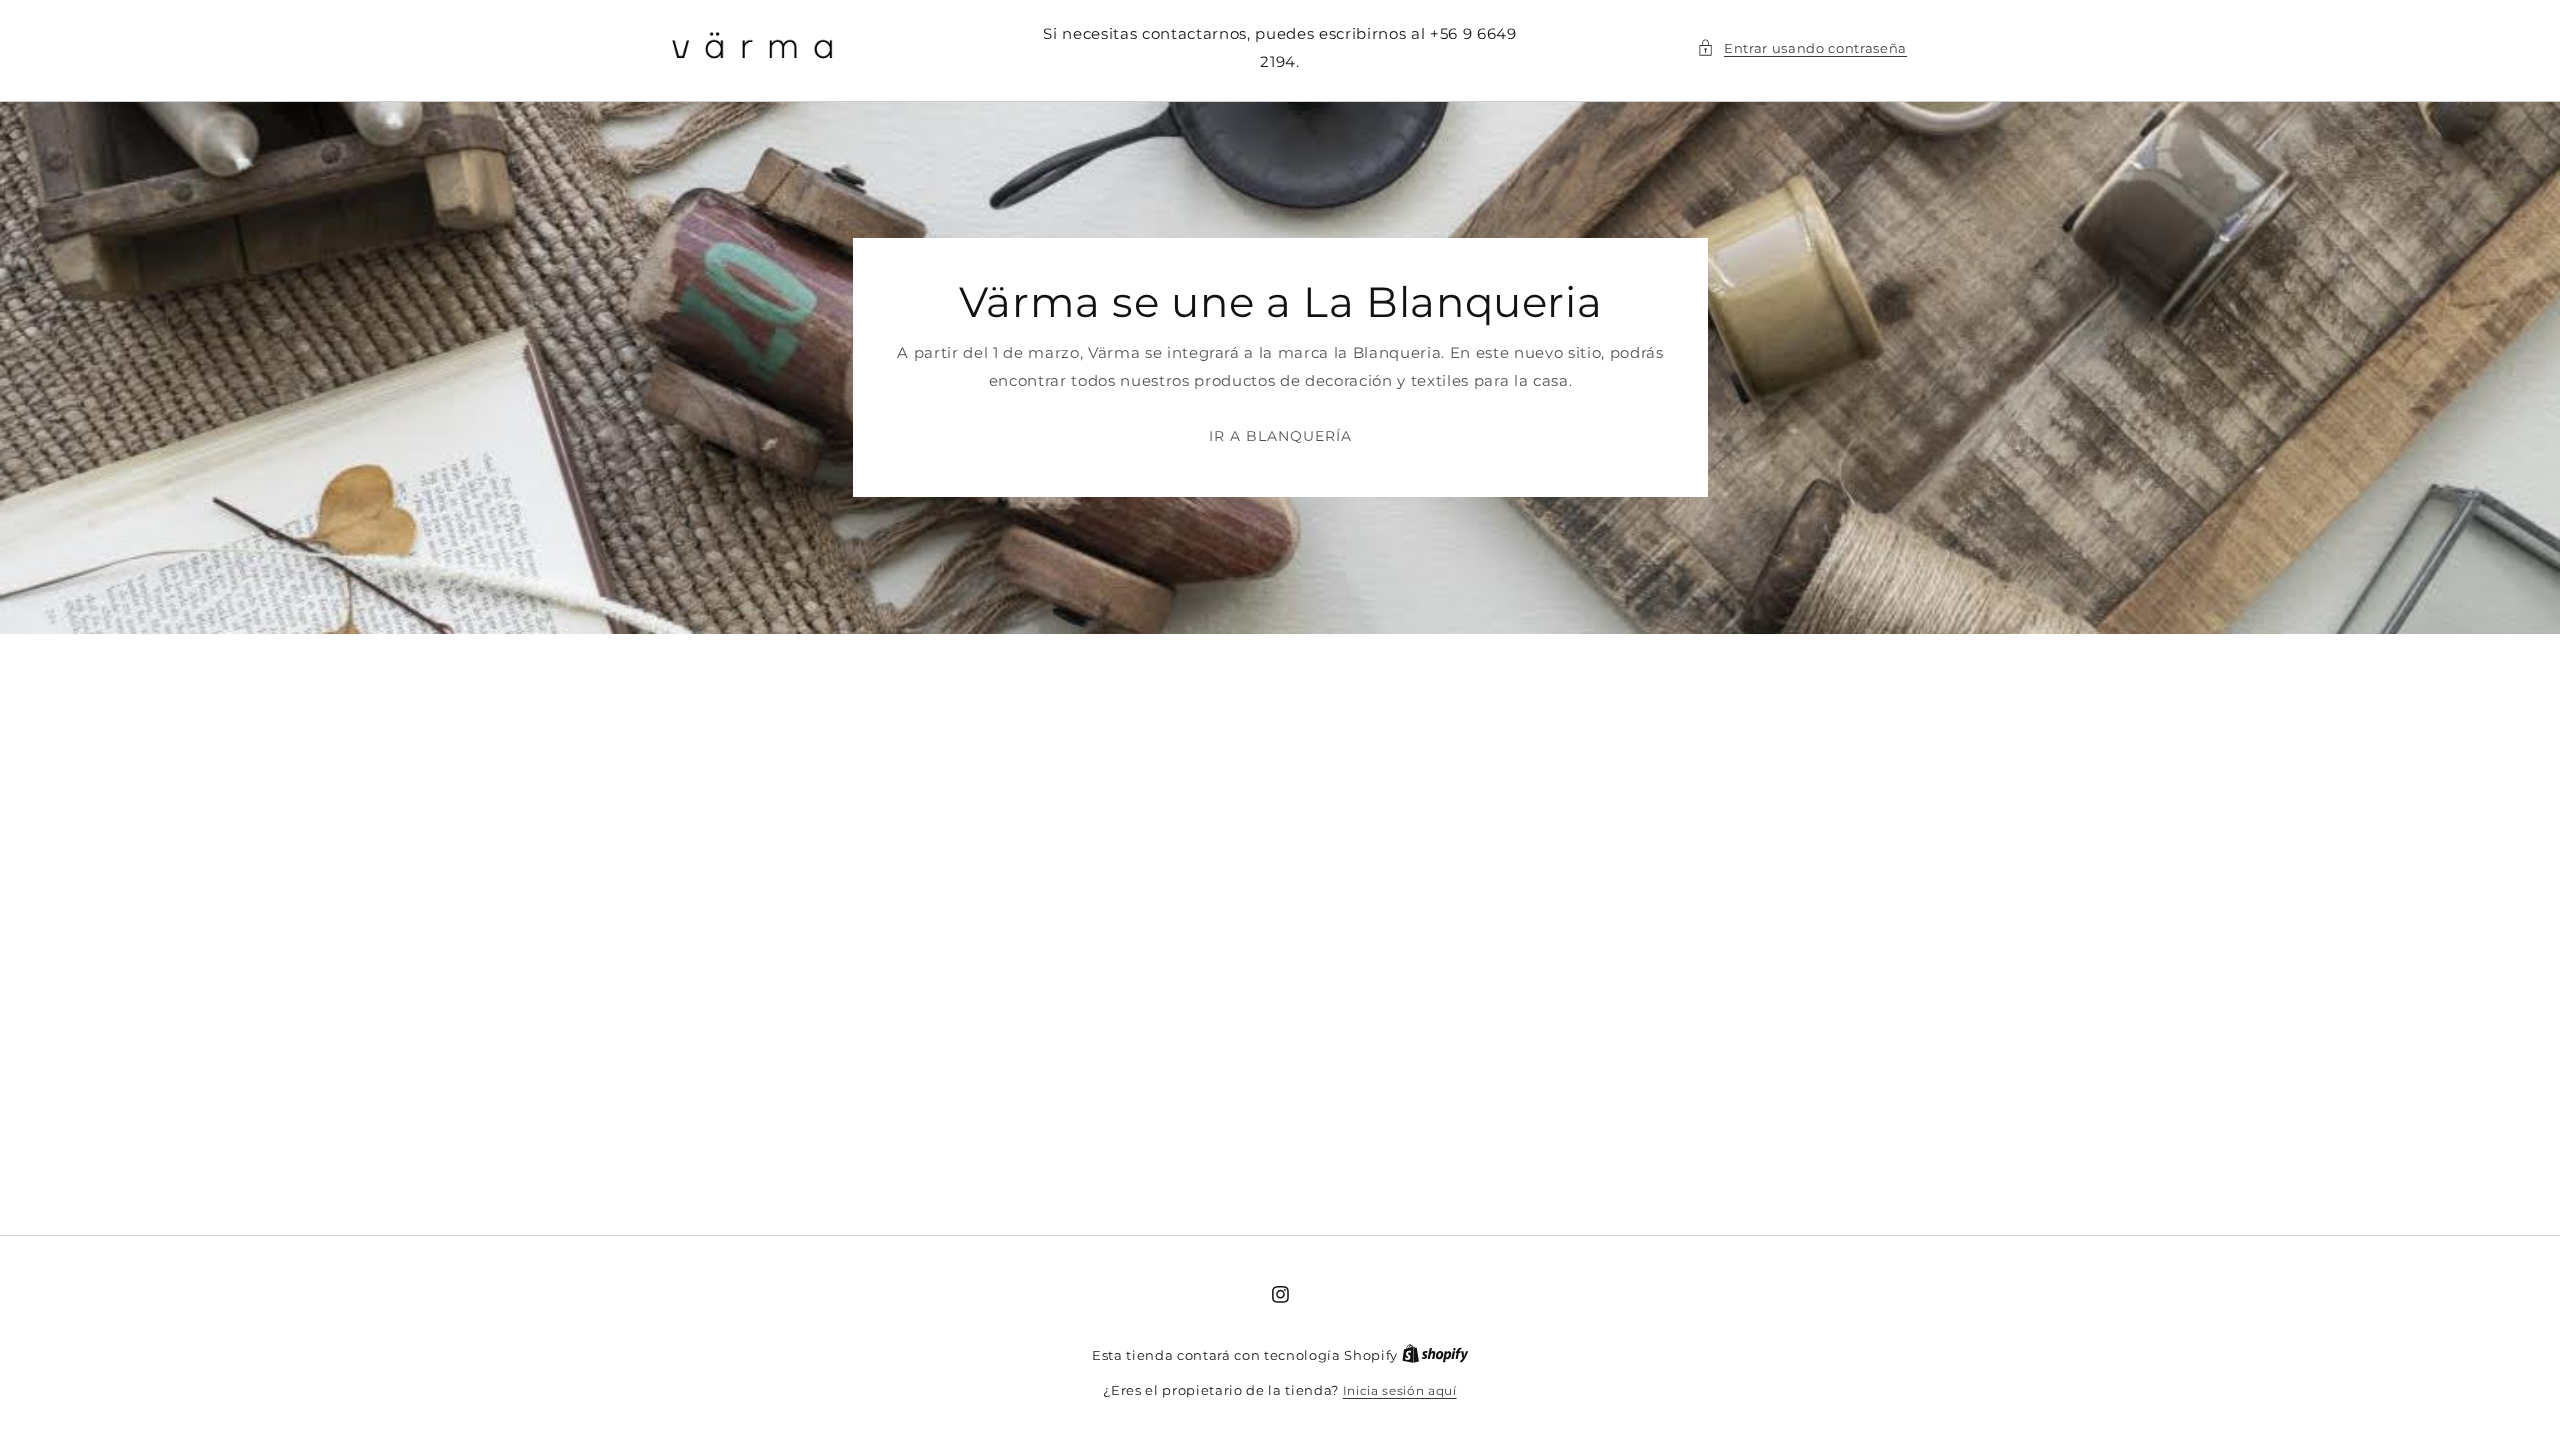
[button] (1802, 48)
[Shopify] (1435, 1355)
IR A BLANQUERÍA (1280, 436)
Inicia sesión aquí (1400, 1390)
